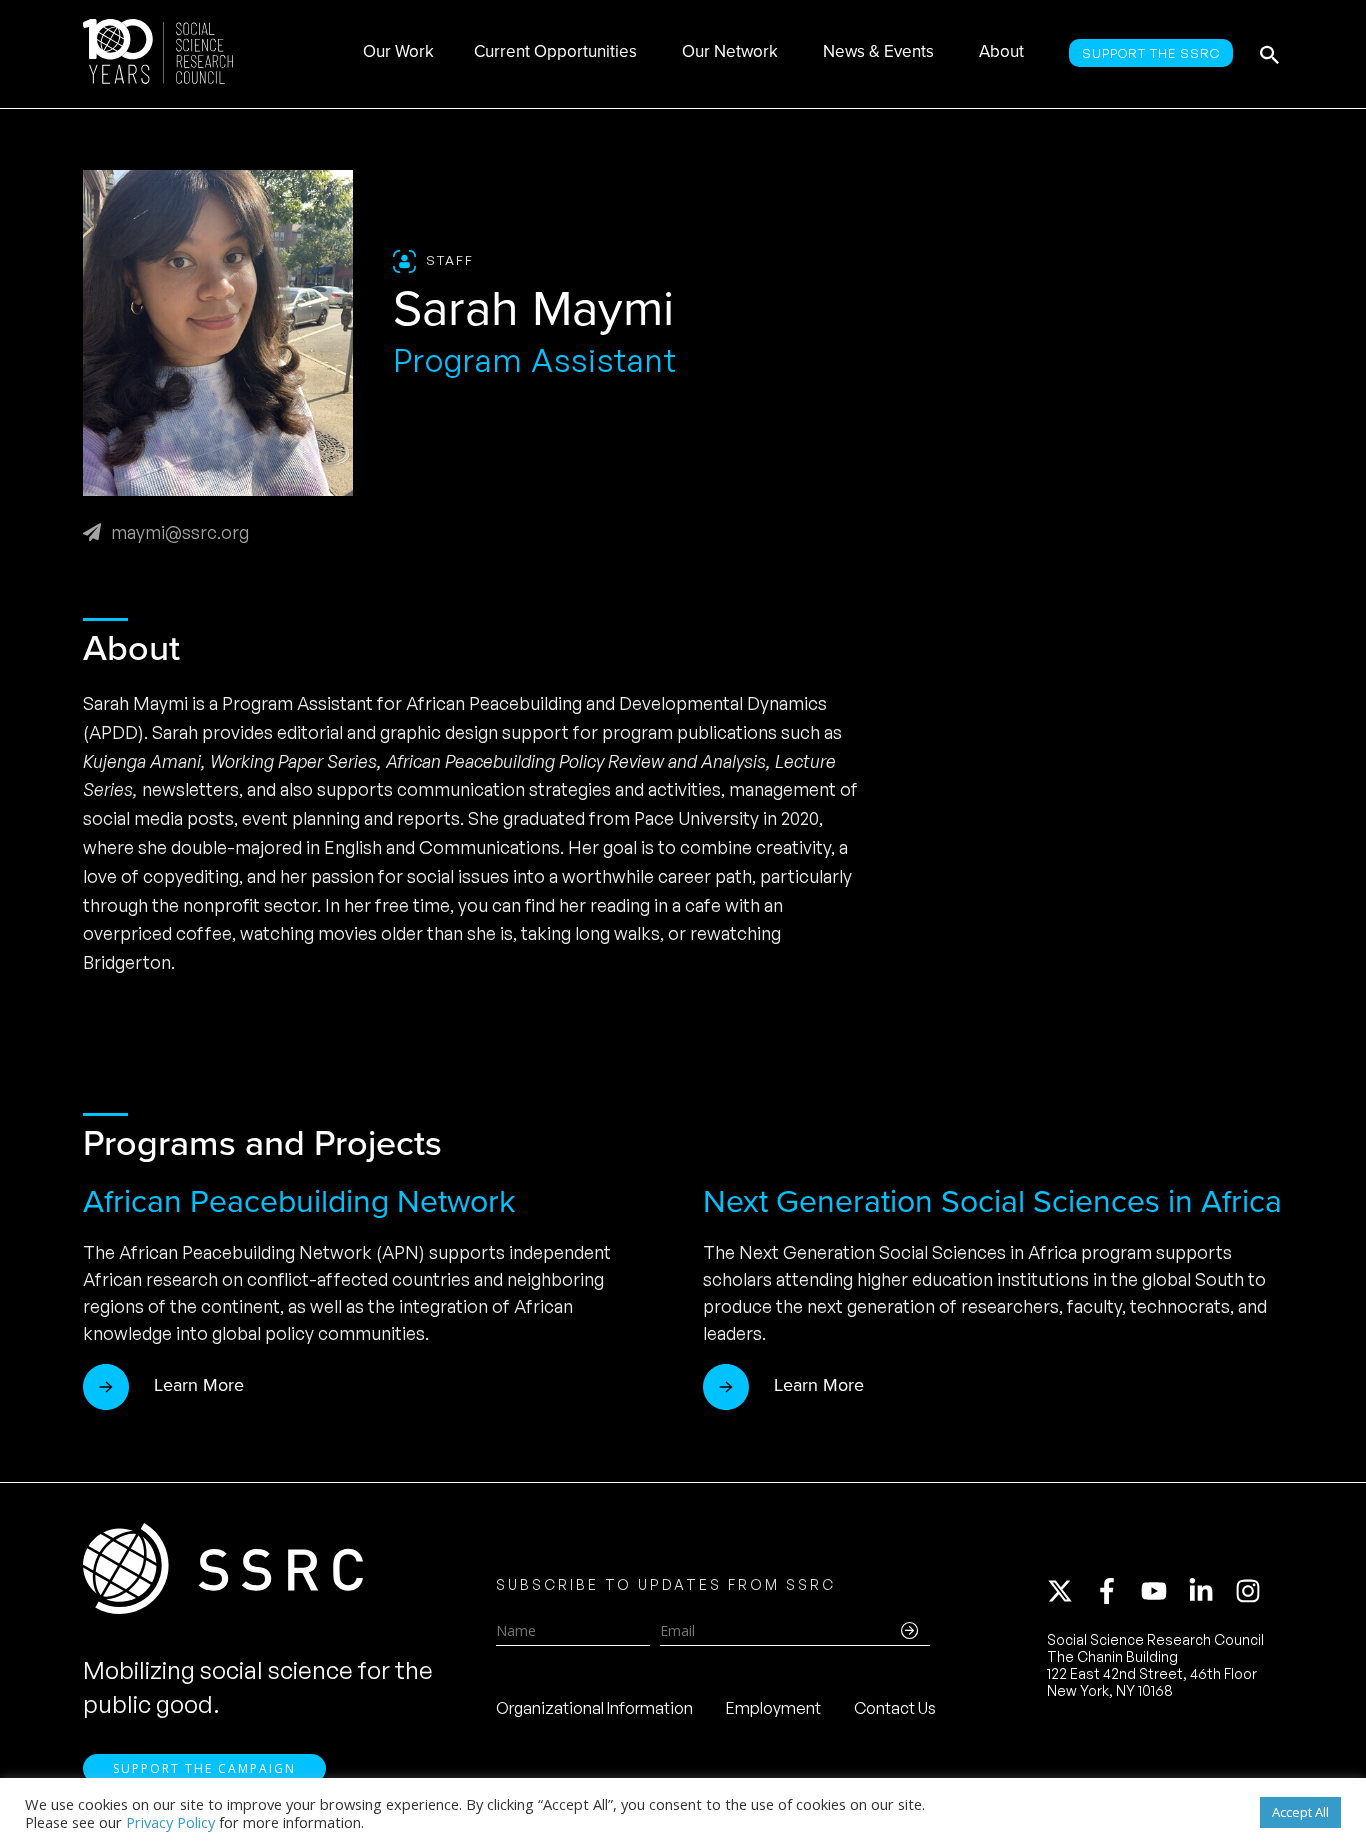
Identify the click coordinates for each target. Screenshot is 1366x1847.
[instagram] (1252, 1591)
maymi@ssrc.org (180, 532)
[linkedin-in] (1210, 1591)
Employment (773, 1708)
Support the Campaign (204, 1768)
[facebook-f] (1116, 1591)
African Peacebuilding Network (299, 1201)
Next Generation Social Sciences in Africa (992, 1201)
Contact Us (895, 1708)
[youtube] (1163, 1591)
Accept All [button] (1300, 1812)
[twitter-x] (1069, 1591)
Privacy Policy (170, 1822)
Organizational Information (594, 1708)
